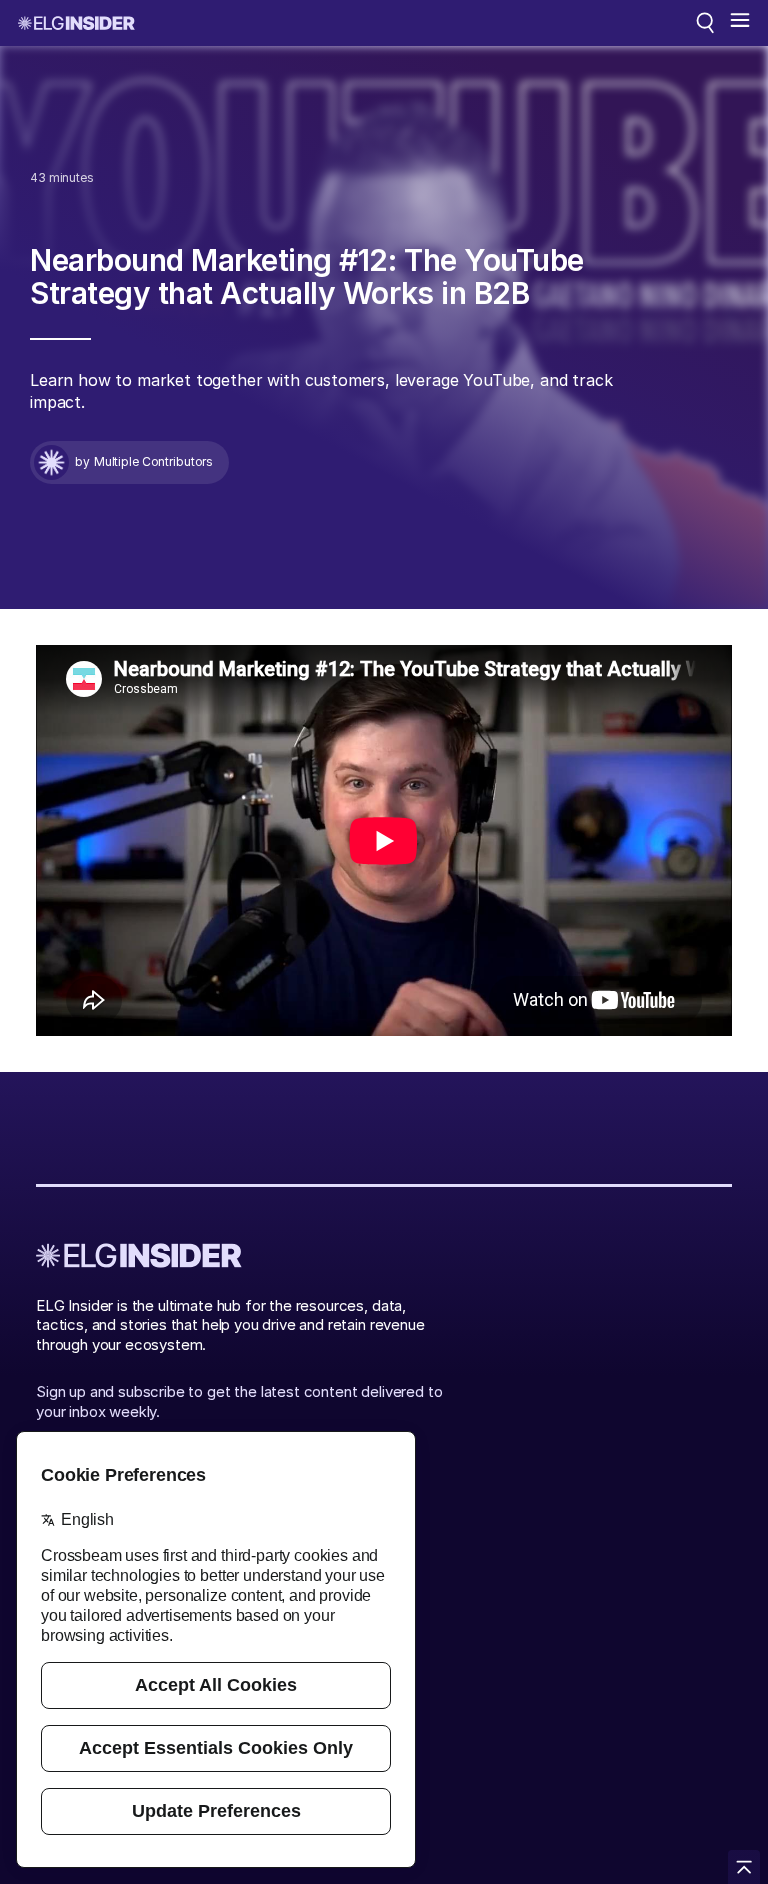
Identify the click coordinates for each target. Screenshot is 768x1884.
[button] (740, 23)
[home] (76, 23)
